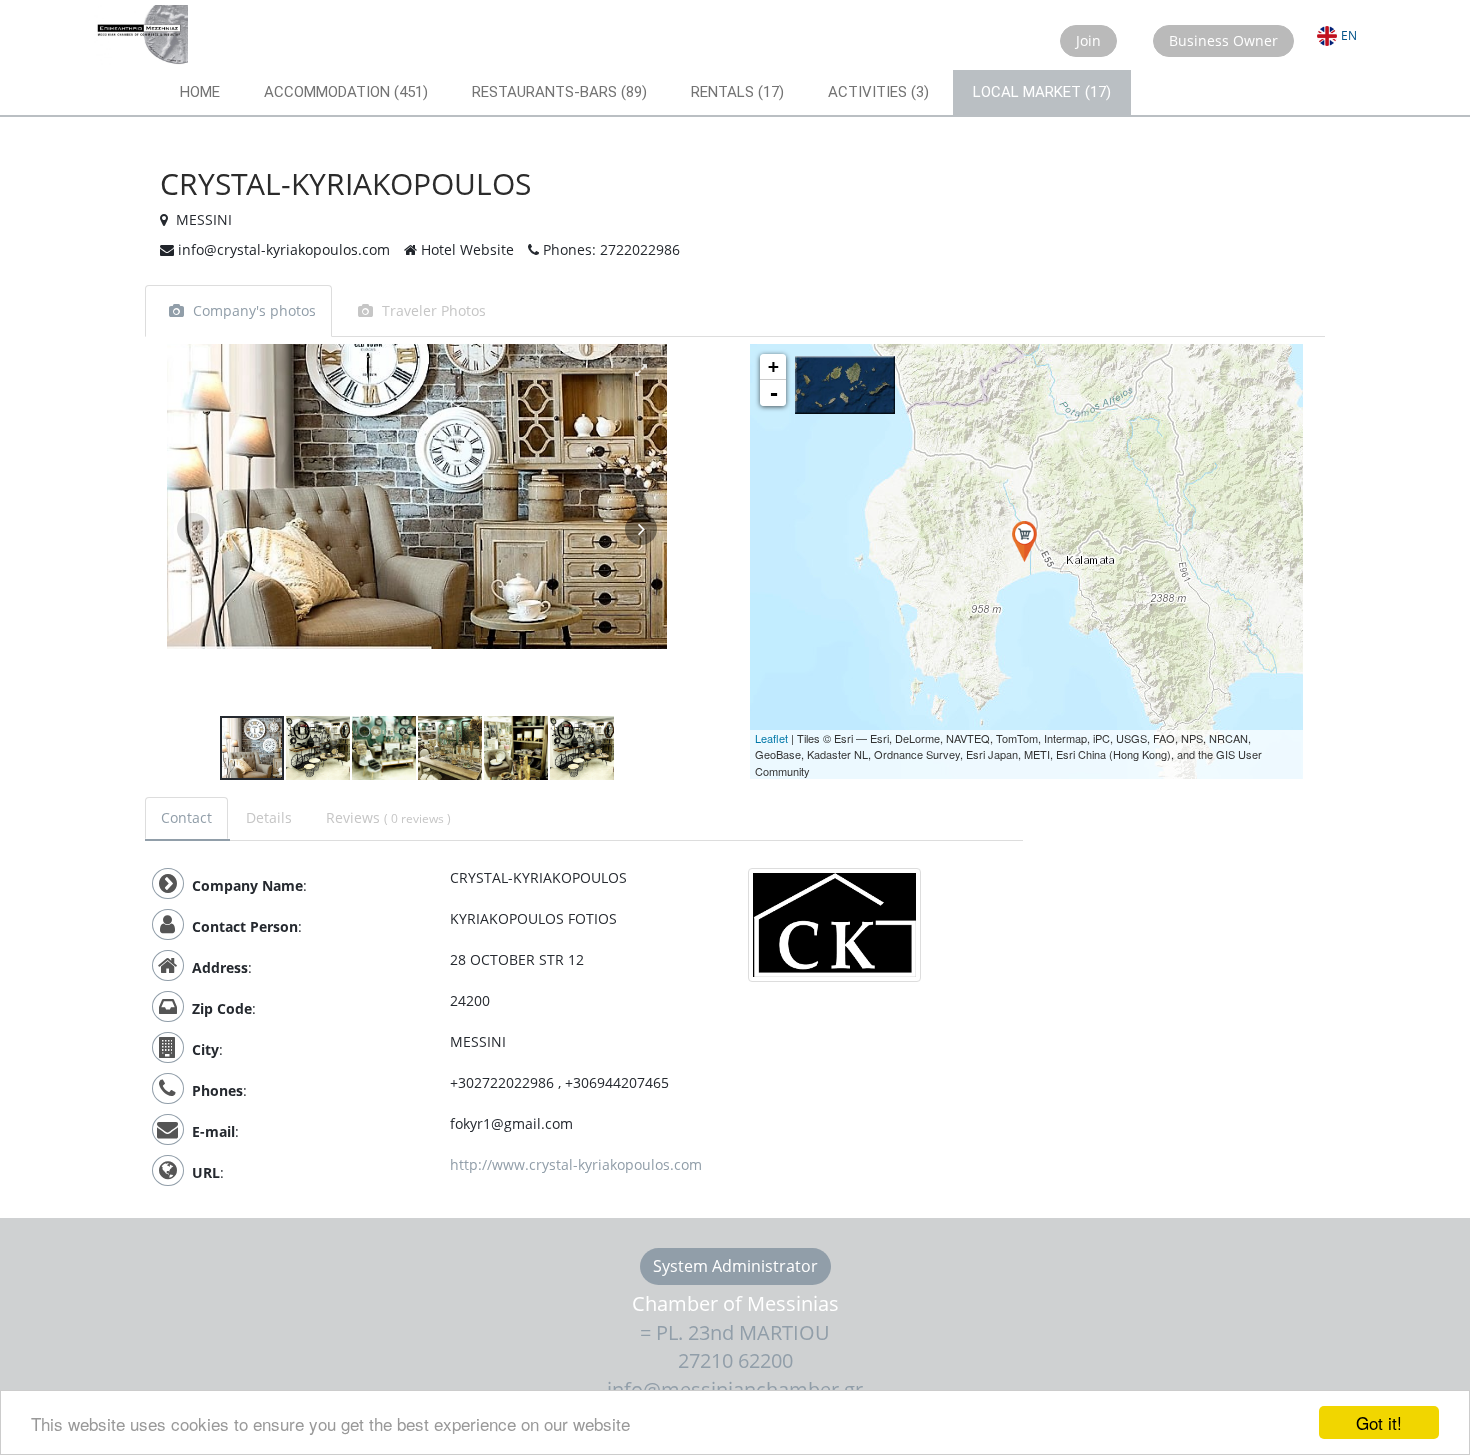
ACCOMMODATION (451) (346, 92)
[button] (641, 370)
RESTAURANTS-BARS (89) (559, 92)
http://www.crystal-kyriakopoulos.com (576, 1164)
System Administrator (735, 1266)
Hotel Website (465, 249)
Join (1088, 40)
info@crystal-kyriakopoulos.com (282, 249)
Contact (186, 817)
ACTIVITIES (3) (878, 92)
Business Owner (1223, 40)
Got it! (1379, 1422)
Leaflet (771, 738)
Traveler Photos (434, 310)
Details (269, 817)
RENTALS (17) (737, 92)
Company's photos (254, 310)
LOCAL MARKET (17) (1042, 92)
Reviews (388, 817)
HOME (200, 92)
